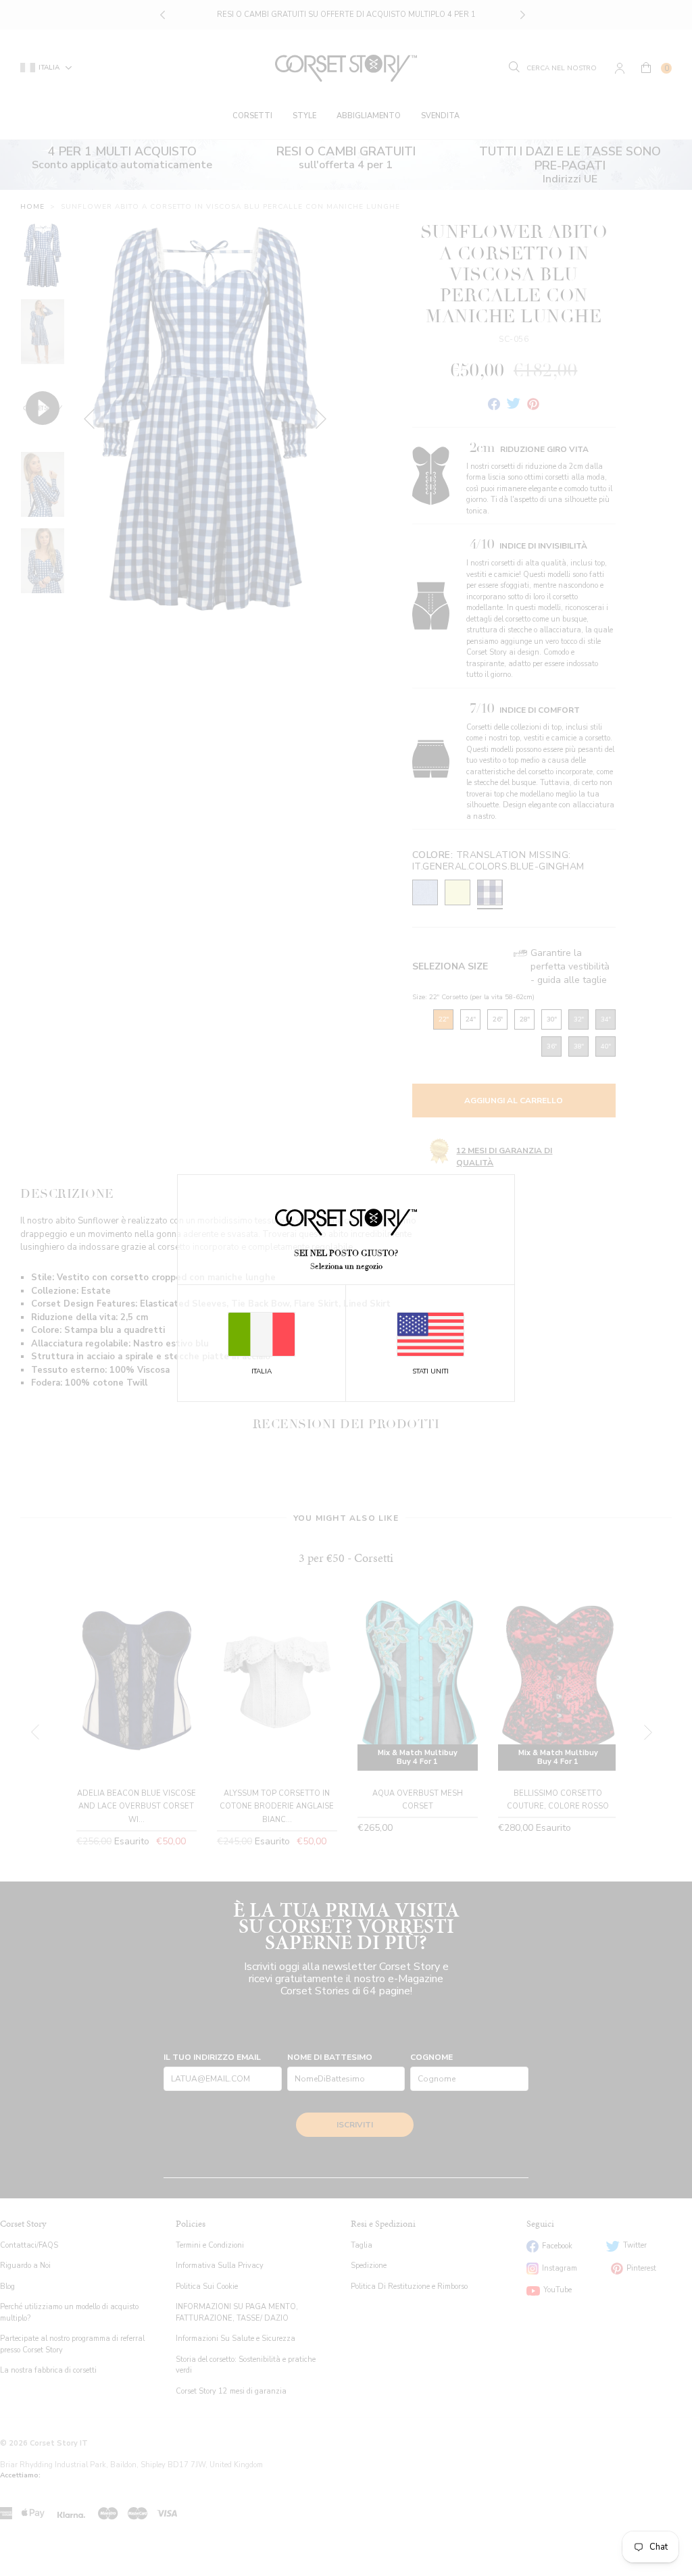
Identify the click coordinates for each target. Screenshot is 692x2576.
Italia (262, 1371)
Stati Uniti (430, 1371)
